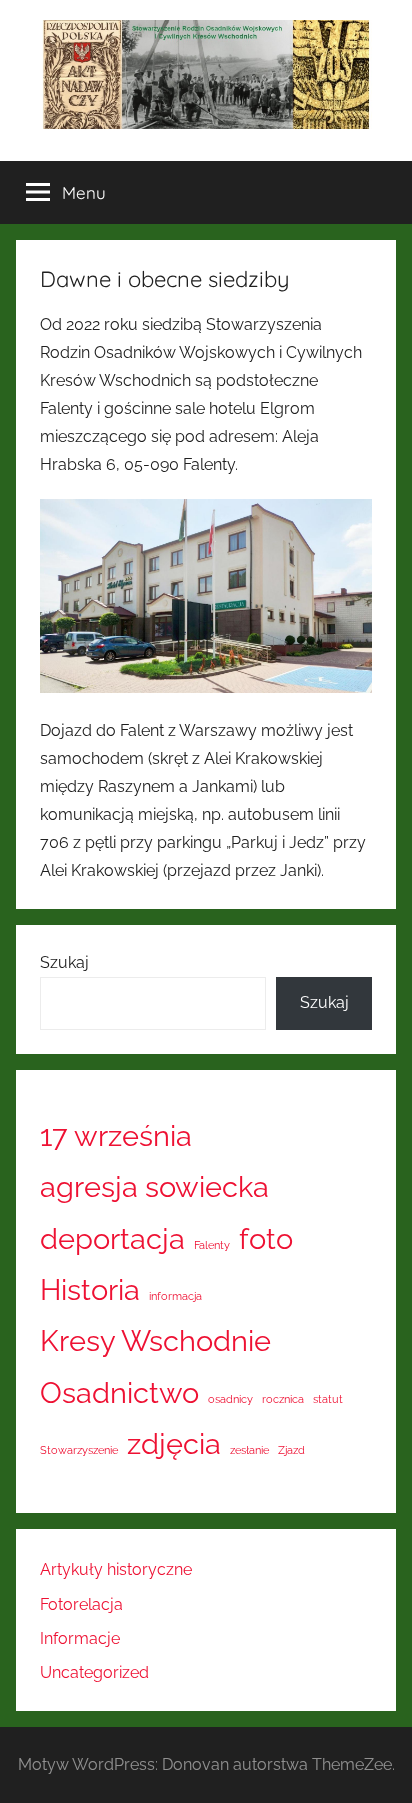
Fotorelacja (81, 1604)
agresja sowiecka (154, 1186)
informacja (175, 1296)
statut (328, 1399)
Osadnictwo (119, 1392)
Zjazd (291, 1450)
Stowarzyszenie (79, 1450)
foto (266, 1238)
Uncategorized (94, 1672)
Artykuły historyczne (116, 1569)
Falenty (212, 1245)
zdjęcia (174, 1443)
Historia (90, 1289)
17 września (116, 1135)
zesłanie (249, 1450)
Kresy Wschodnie (155, 1340)
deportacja (112, 1238)
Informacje (80, 1638)
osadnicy (230, 1399)
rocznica (283, 1399)
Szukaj (64, 962)
